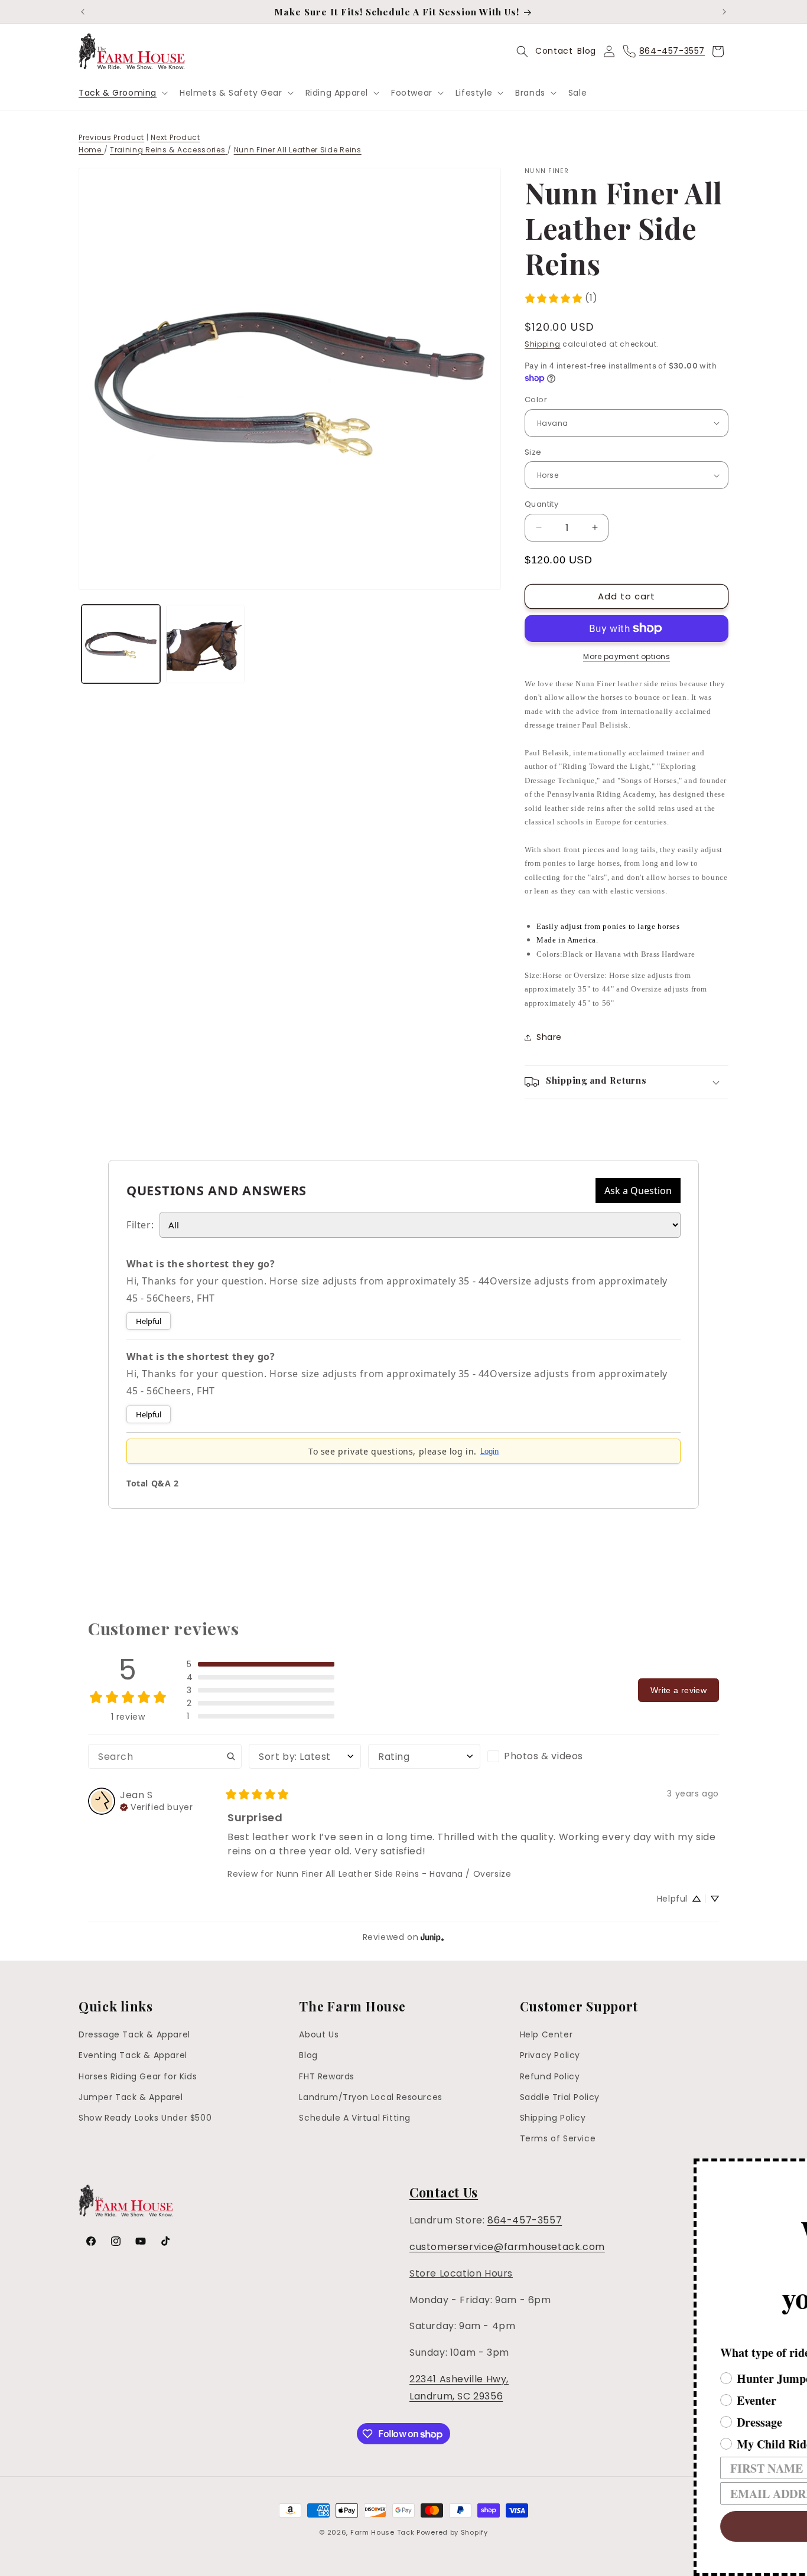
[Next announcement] (724, 12)
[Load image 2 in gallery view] (205, 644)
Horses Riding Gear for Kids (138, 2076)
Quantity (541, 504)
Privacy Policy (550, 2055)
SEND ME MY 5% (615, 2526)
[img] (156, 1806)
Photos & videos (544, 1756)
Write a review (679, 1690)
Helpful (149, 1321)
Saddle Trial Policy (560, 2097)
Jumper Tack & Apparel (131, 2097)
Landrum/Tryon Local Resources (370, 2097)
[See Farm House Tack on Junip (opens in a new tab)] (432, 1937)
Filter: (140, 1225)
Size (533, 452)
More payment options (627, 656)
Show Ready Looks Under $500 (145, 2118)
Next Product (175, 137)
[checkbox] (544, 1756)
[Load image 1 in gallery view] (121, 644)
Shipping (543, 344)
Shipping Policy (553, 2118)
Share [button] (549, 1037)
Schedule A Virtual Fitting (355, 2118)
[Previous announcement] (83, 12)
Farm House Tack (383, 2532)
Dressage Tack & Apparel (134, 2034)
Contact (554, 51)
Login (489, 1451)
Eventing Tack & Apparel (133, 2055)
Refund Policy (550, 2076)
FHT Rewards (327, 2076)
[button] (122, 93)
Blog (586, 51)
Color (536, 400)
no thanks (615, 2562)
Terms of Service (558, 2138)
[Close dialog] (796, 2169)
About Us (319, 2034)
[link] (561, 299)
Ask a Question (638, 1191)
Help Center (546, 2034)
